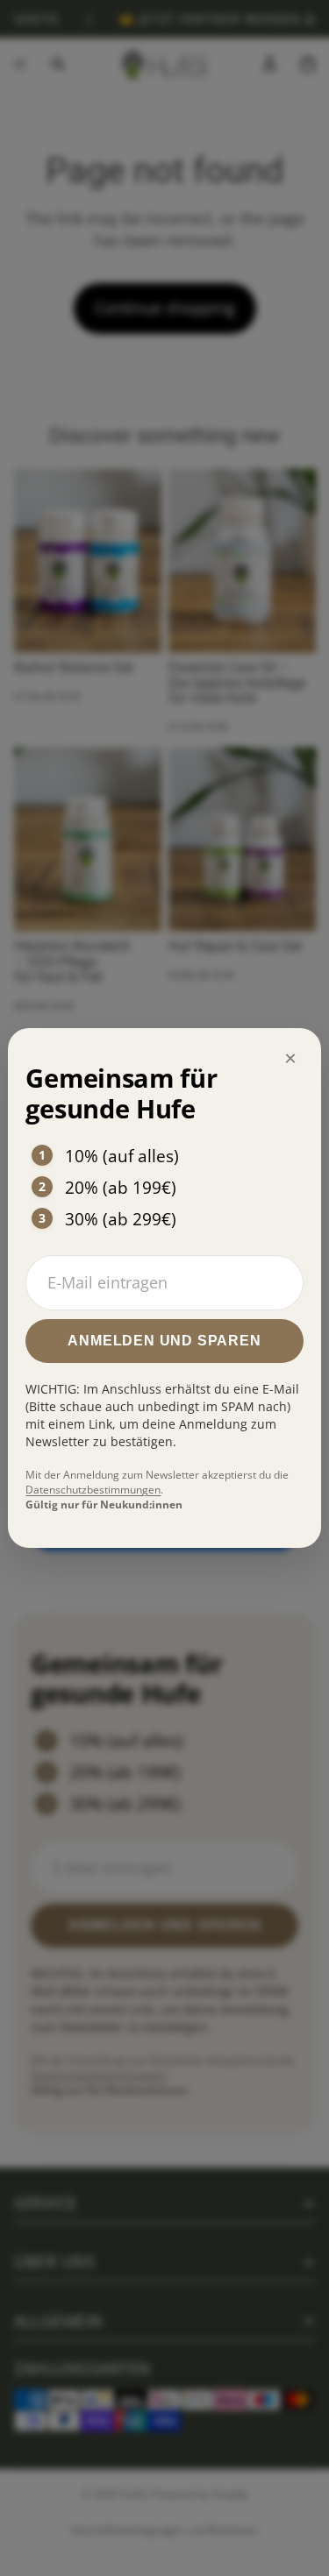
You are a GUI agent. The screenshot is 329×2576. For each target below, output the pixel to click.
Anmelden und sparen (164, 1341)
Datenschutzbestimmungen (93, 1490)
